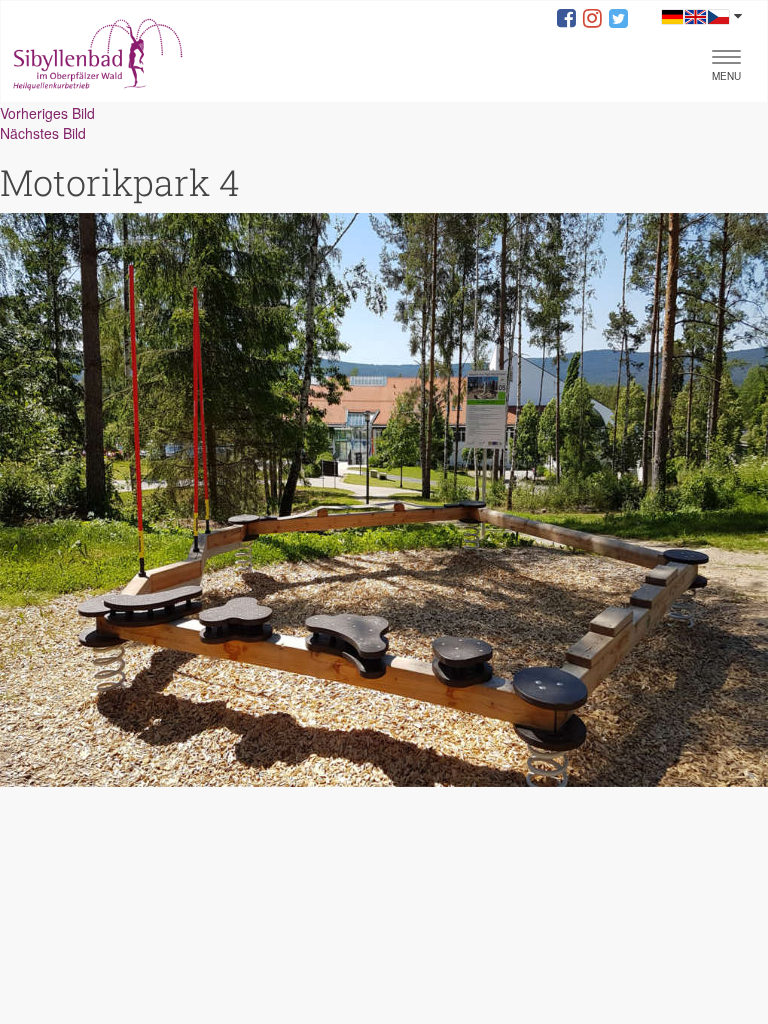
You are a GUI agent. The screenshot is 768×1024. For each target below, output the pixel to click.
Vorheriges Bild (47, 113)
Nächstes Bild (43, 133)
